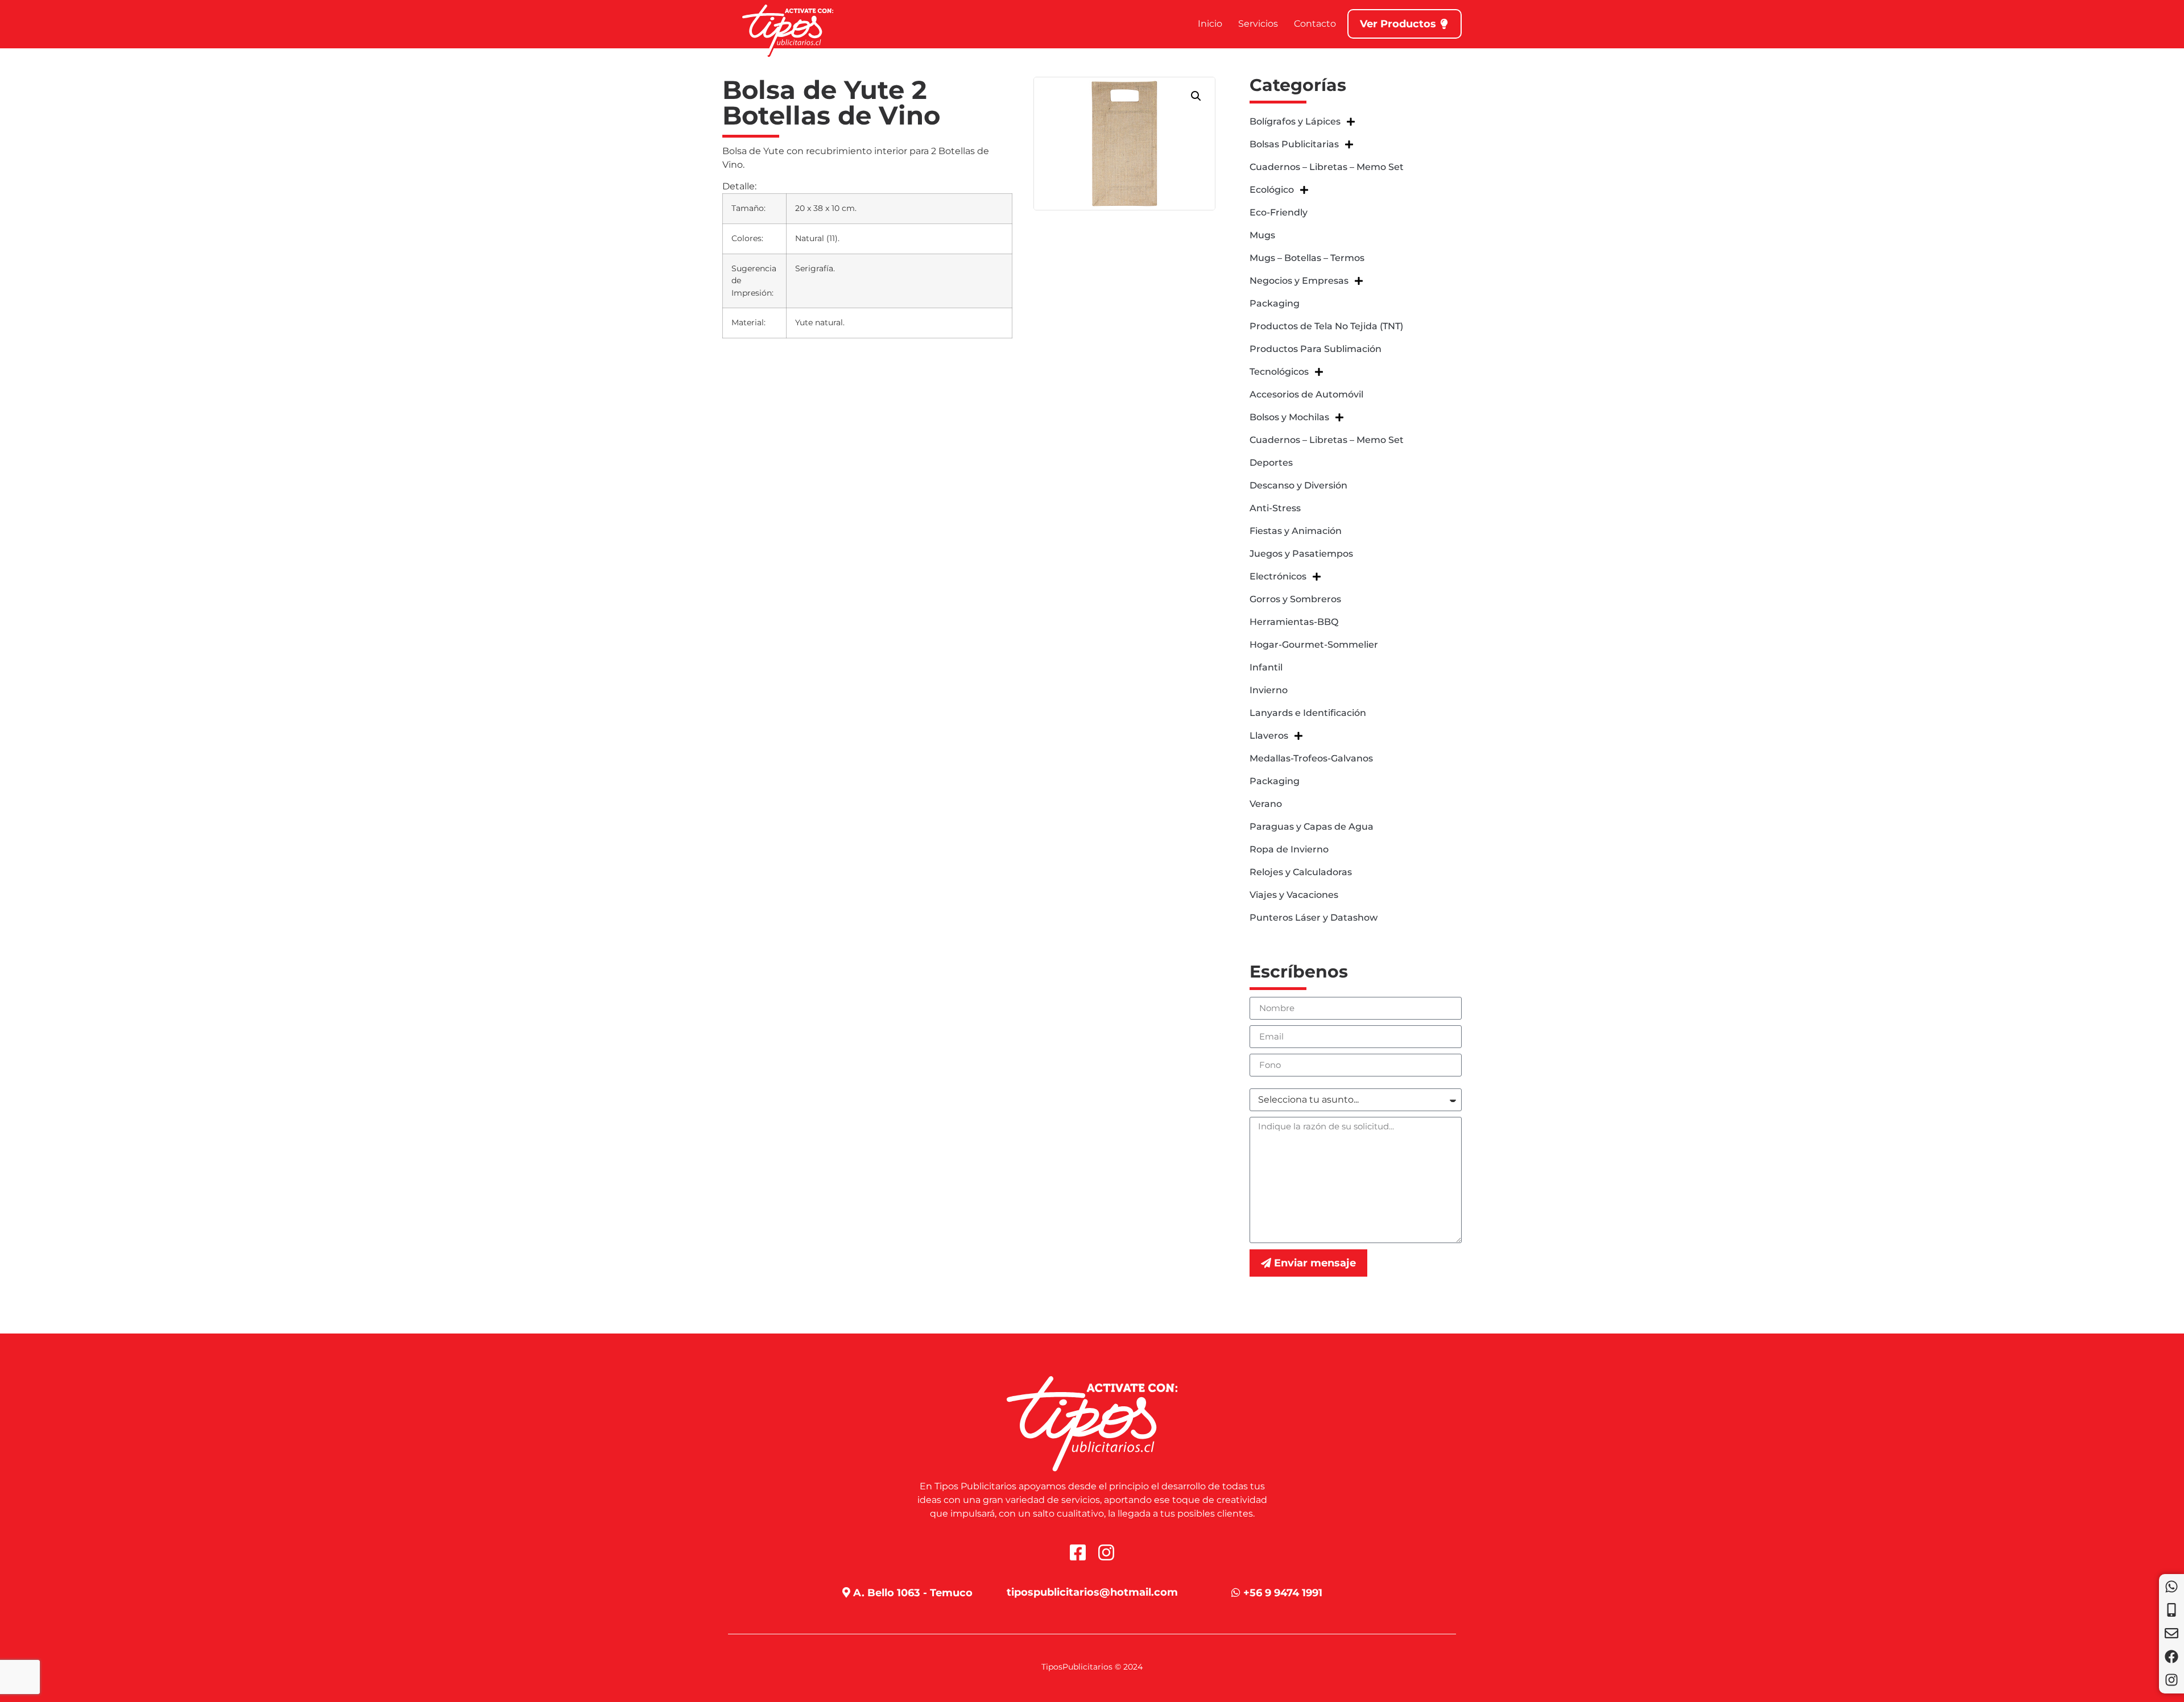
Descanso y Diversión (1298, 485)
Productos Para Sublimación (1316, 349)
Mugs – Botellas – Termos (1307, 258)
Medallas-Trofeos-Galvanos (1311, 758)
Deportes (1271, 463)
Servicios (1258, 24)
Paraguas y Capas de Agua (1312, 827)
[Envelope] (2171, 1633)
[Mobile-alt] (2171, 1610)
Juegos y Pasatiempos (1301, 554)
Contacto (1315, 24)
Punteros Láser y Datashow (1314, 918)
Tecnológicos (1279, 372)
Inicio (1210, 24)
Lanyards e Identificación (1308, 713)
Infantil (1266, 667)
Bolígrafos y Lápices (1295, 121)
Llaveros (1269, 736)
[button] (1196, 96)
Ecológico (1272, 190)
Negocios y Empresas (1299, 281)
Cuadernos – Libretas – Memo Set (1327, 167)
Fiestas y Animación (1296, 531)
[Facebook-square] (1078, 1552)
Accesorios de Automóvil (1306, 394)
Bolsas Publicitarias (1294, 144)
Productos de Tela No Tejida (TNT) (1326, 326)
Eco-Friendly (1279, 212)
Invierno (1269, 690)
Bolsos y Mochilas (1289, 417)
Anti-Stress (1275, 508)
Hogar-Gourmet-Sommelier (1314, 645)
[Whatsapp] (2171, 1587)
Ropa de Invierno (1289, 849)
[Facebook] (2171, 1657)
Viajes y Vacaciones (1294, 895)
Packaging (1275, 303)
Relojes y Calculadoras (1301, 872)
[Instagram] (2171, 1680)
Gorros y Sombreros (1295, 599)
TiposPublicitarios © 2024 (1092, 1667)
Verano (1266, 804)
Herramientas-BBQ (1294, 622)
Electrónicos (1278, 576)
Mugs (1262, 235)
